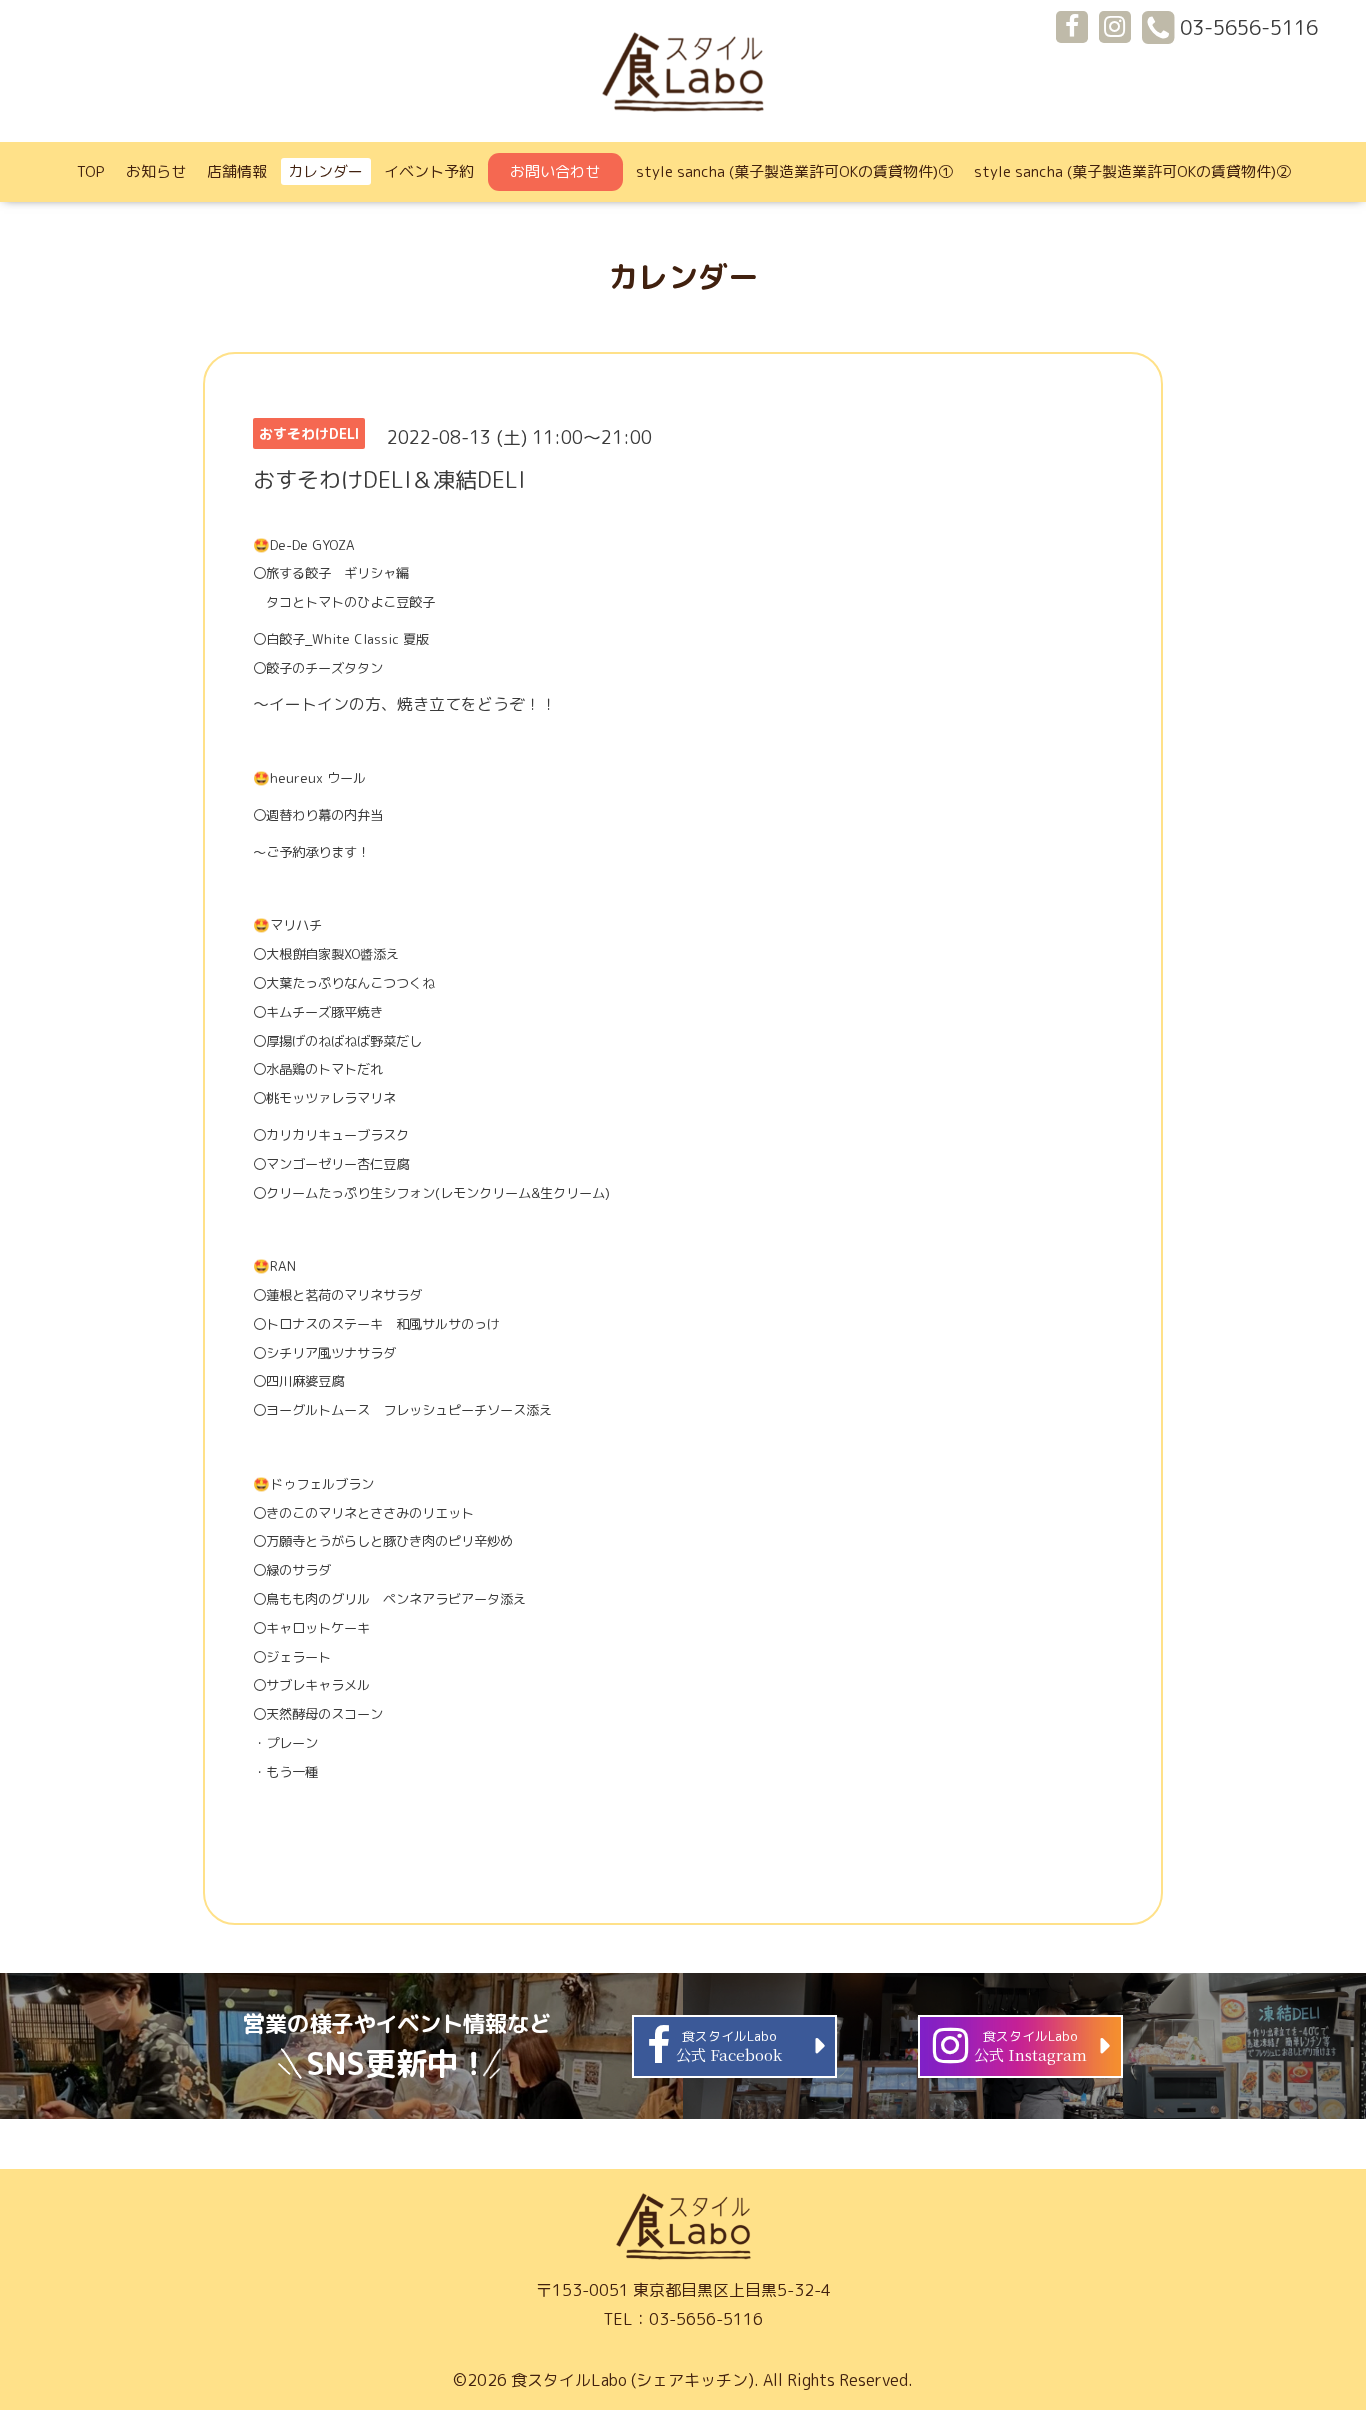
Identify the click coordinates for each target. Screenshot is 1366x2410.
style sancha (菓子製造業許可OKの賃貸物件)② (1132, 171)
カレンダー (325, 171)
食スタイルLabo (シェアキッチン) (632, 2380)
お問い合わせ (555, 171)
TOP (91, 171)
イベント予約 (429, 171)
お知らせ (156, 171)
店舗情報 (237, 171)
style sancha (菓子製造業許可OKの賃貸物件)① (794, 171)
